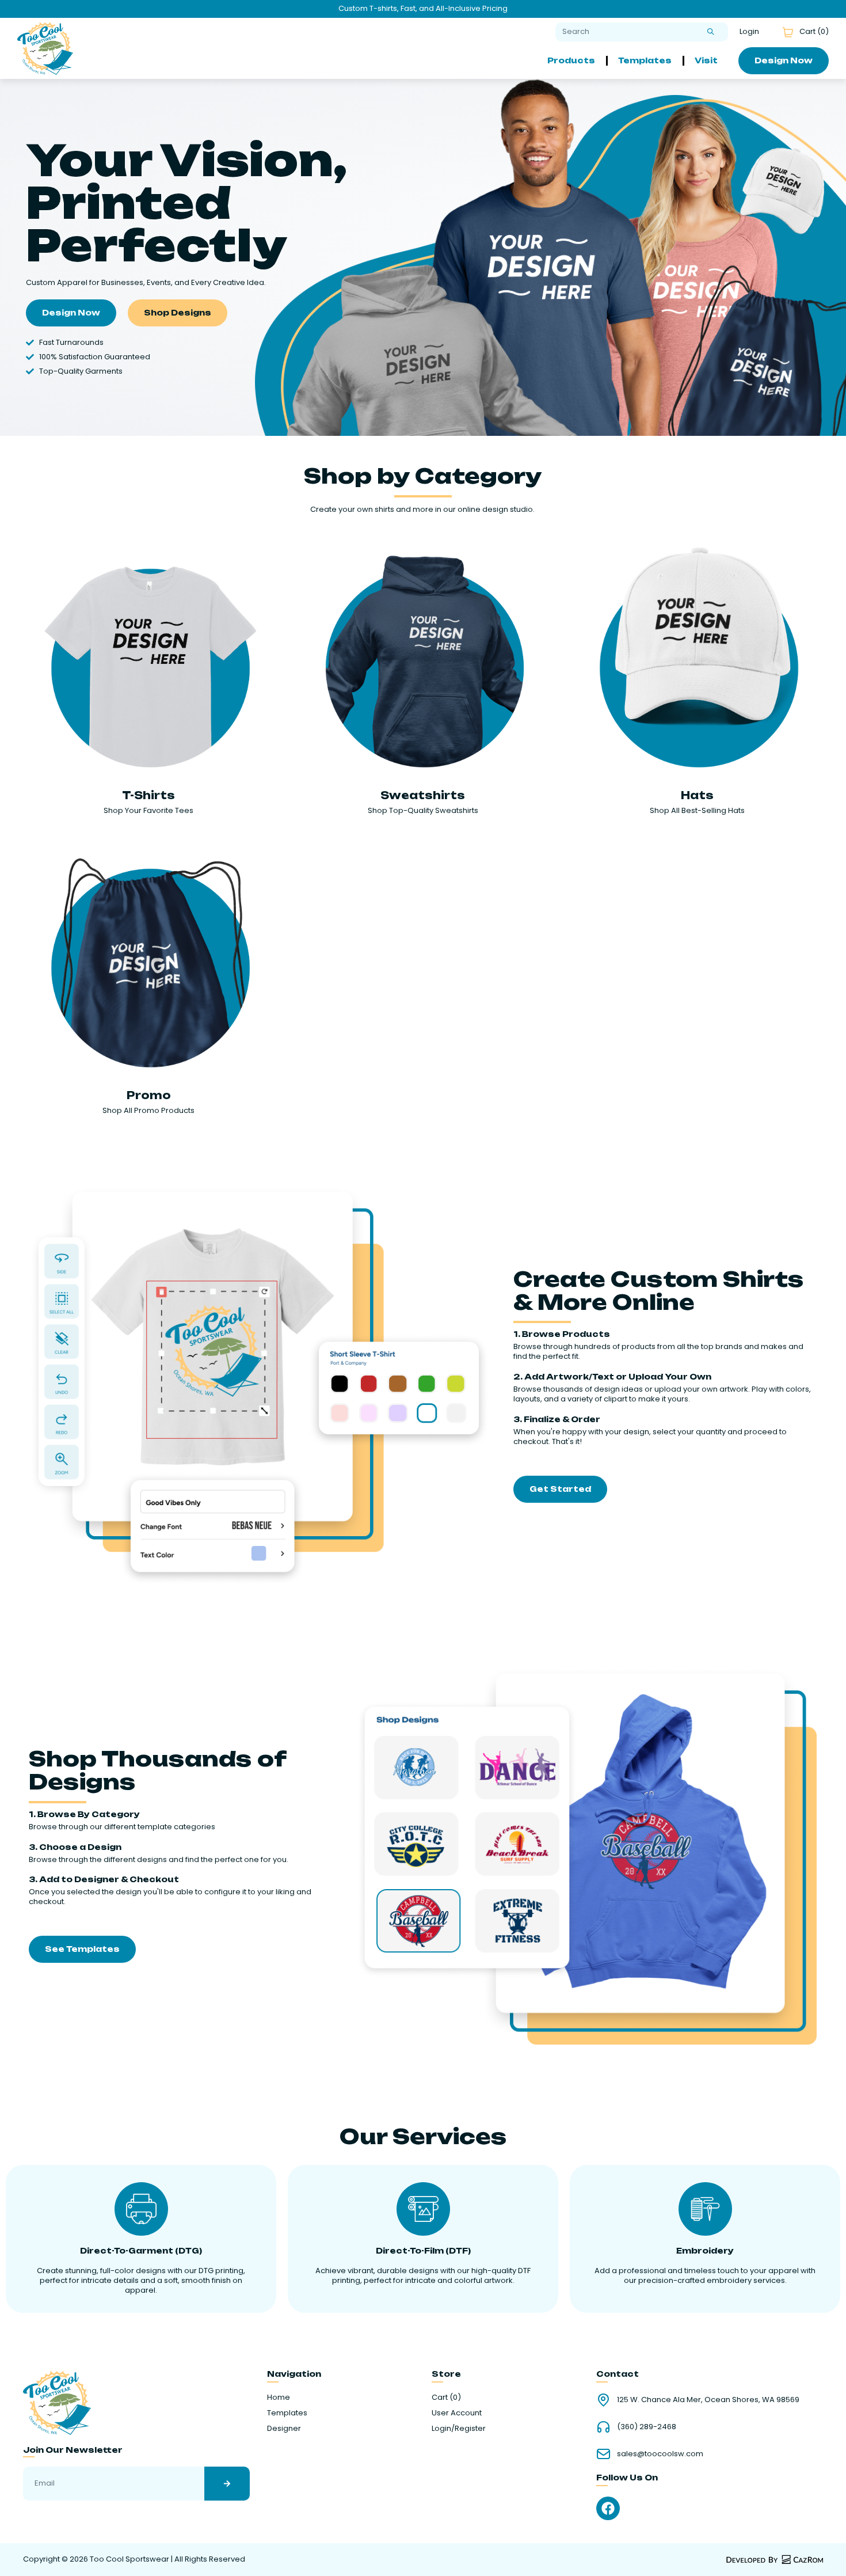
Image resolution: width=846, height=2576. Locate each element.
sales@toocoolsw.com (660, 2454)
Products (571, 60)
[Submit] (711, 32)
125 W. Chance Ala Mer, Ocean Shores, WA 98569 (708, 2400)
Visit (706, 60)
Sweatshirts (423, 795)
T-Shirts (148, 795)
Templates (645, 60)
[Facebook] (608, 2508)
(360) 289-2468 (647, 2427)
